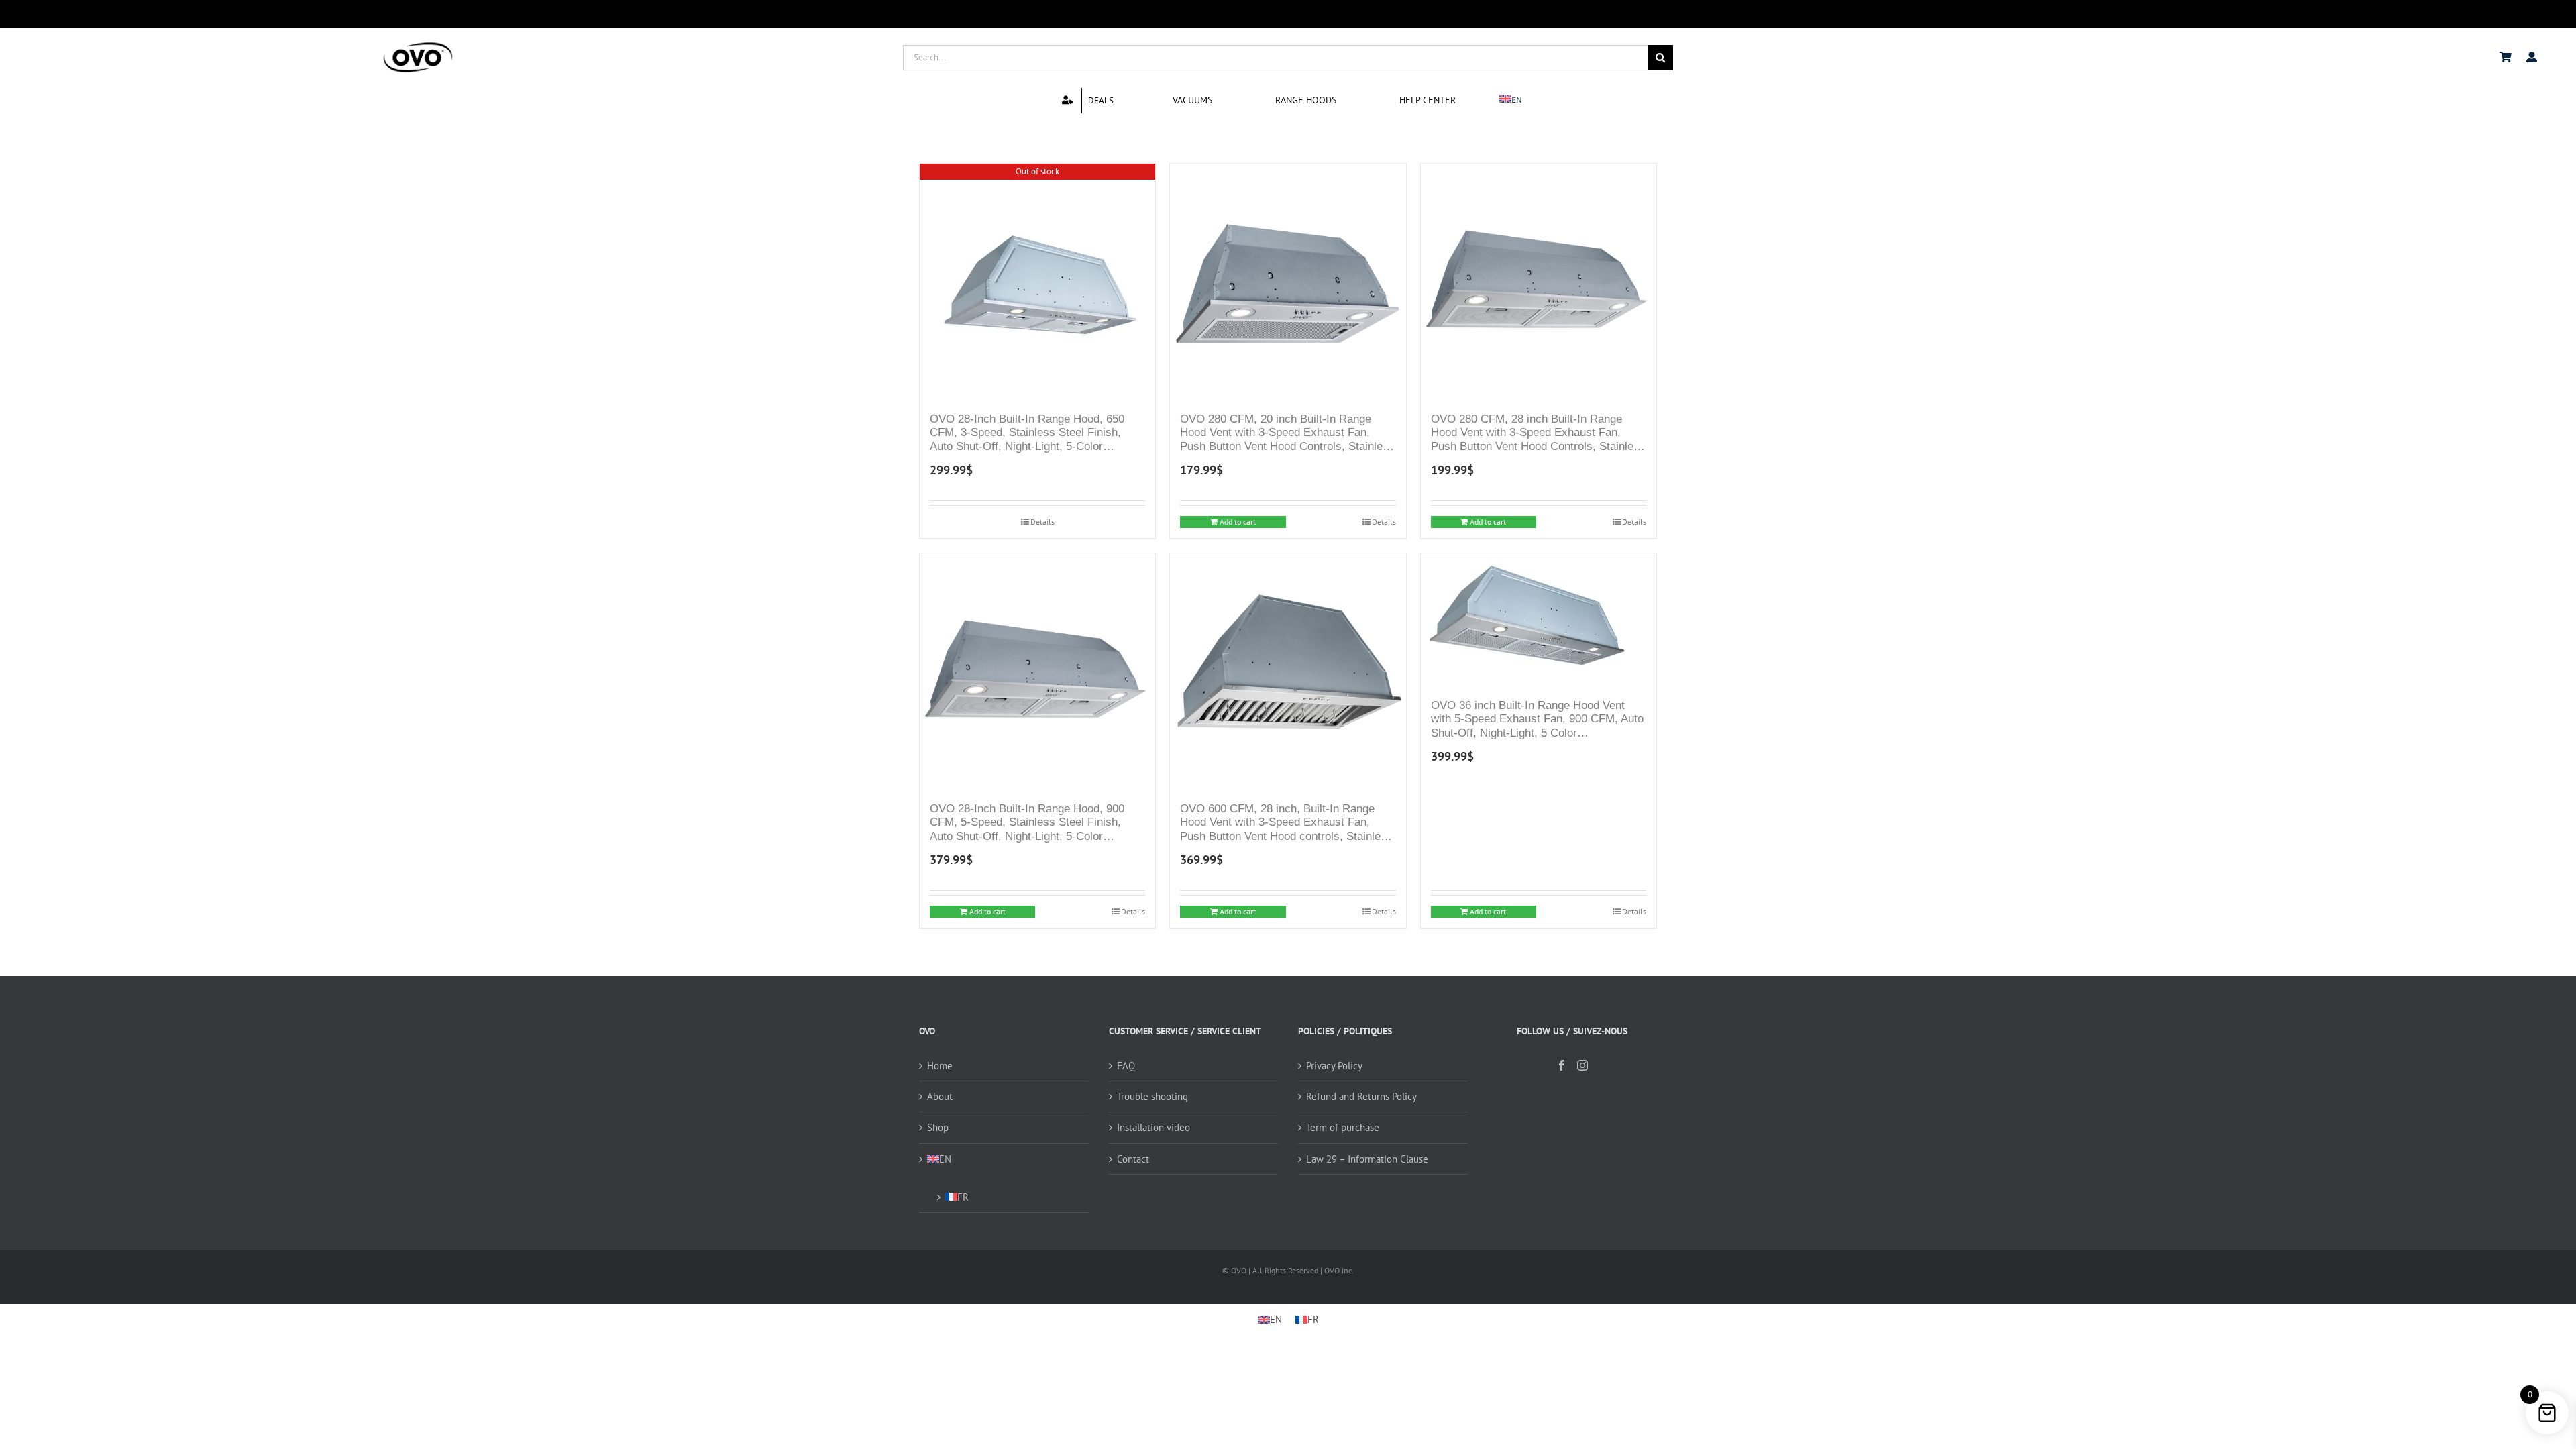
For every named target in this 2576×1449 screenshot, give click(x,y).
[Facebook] (1562, 1065)
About (940, 1096)
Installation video (1153, 1127)
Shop (938, 1127)
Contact (1133, 1159)
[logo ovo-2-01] (418, 44)
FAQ (1126, 1066)
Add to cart (1238, 522)
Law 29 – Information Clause (1367, 1159)
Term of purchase (1343, 1127)
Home (940, 1066)
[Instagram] (1582, 1065)
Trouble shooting (1152, 1096)
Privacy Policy (1334, 1066)
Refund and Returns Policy (1361, 1096)
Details (1042, 522)
